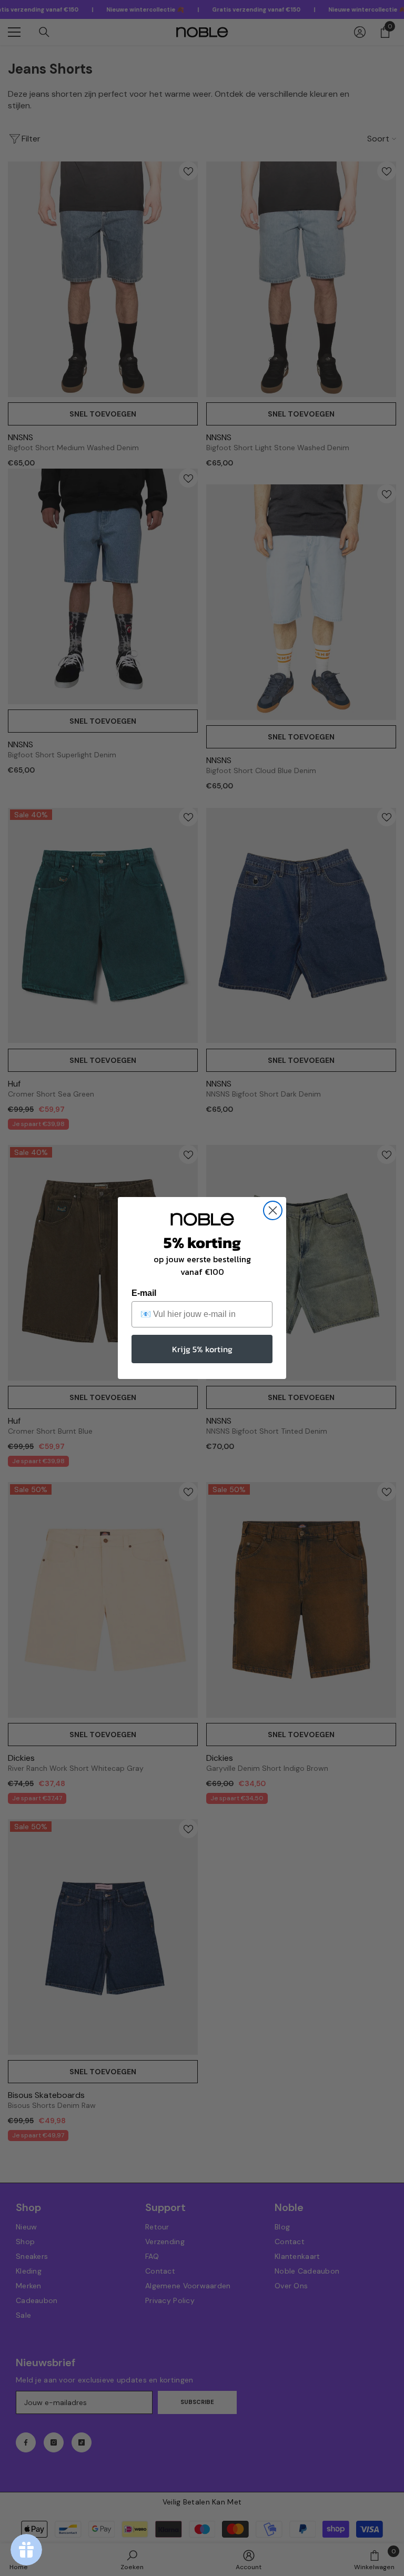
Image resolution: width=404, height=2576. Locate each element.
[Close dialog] (273, 1210)
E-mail (144, 1293)
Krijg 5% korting (202, 1349)
